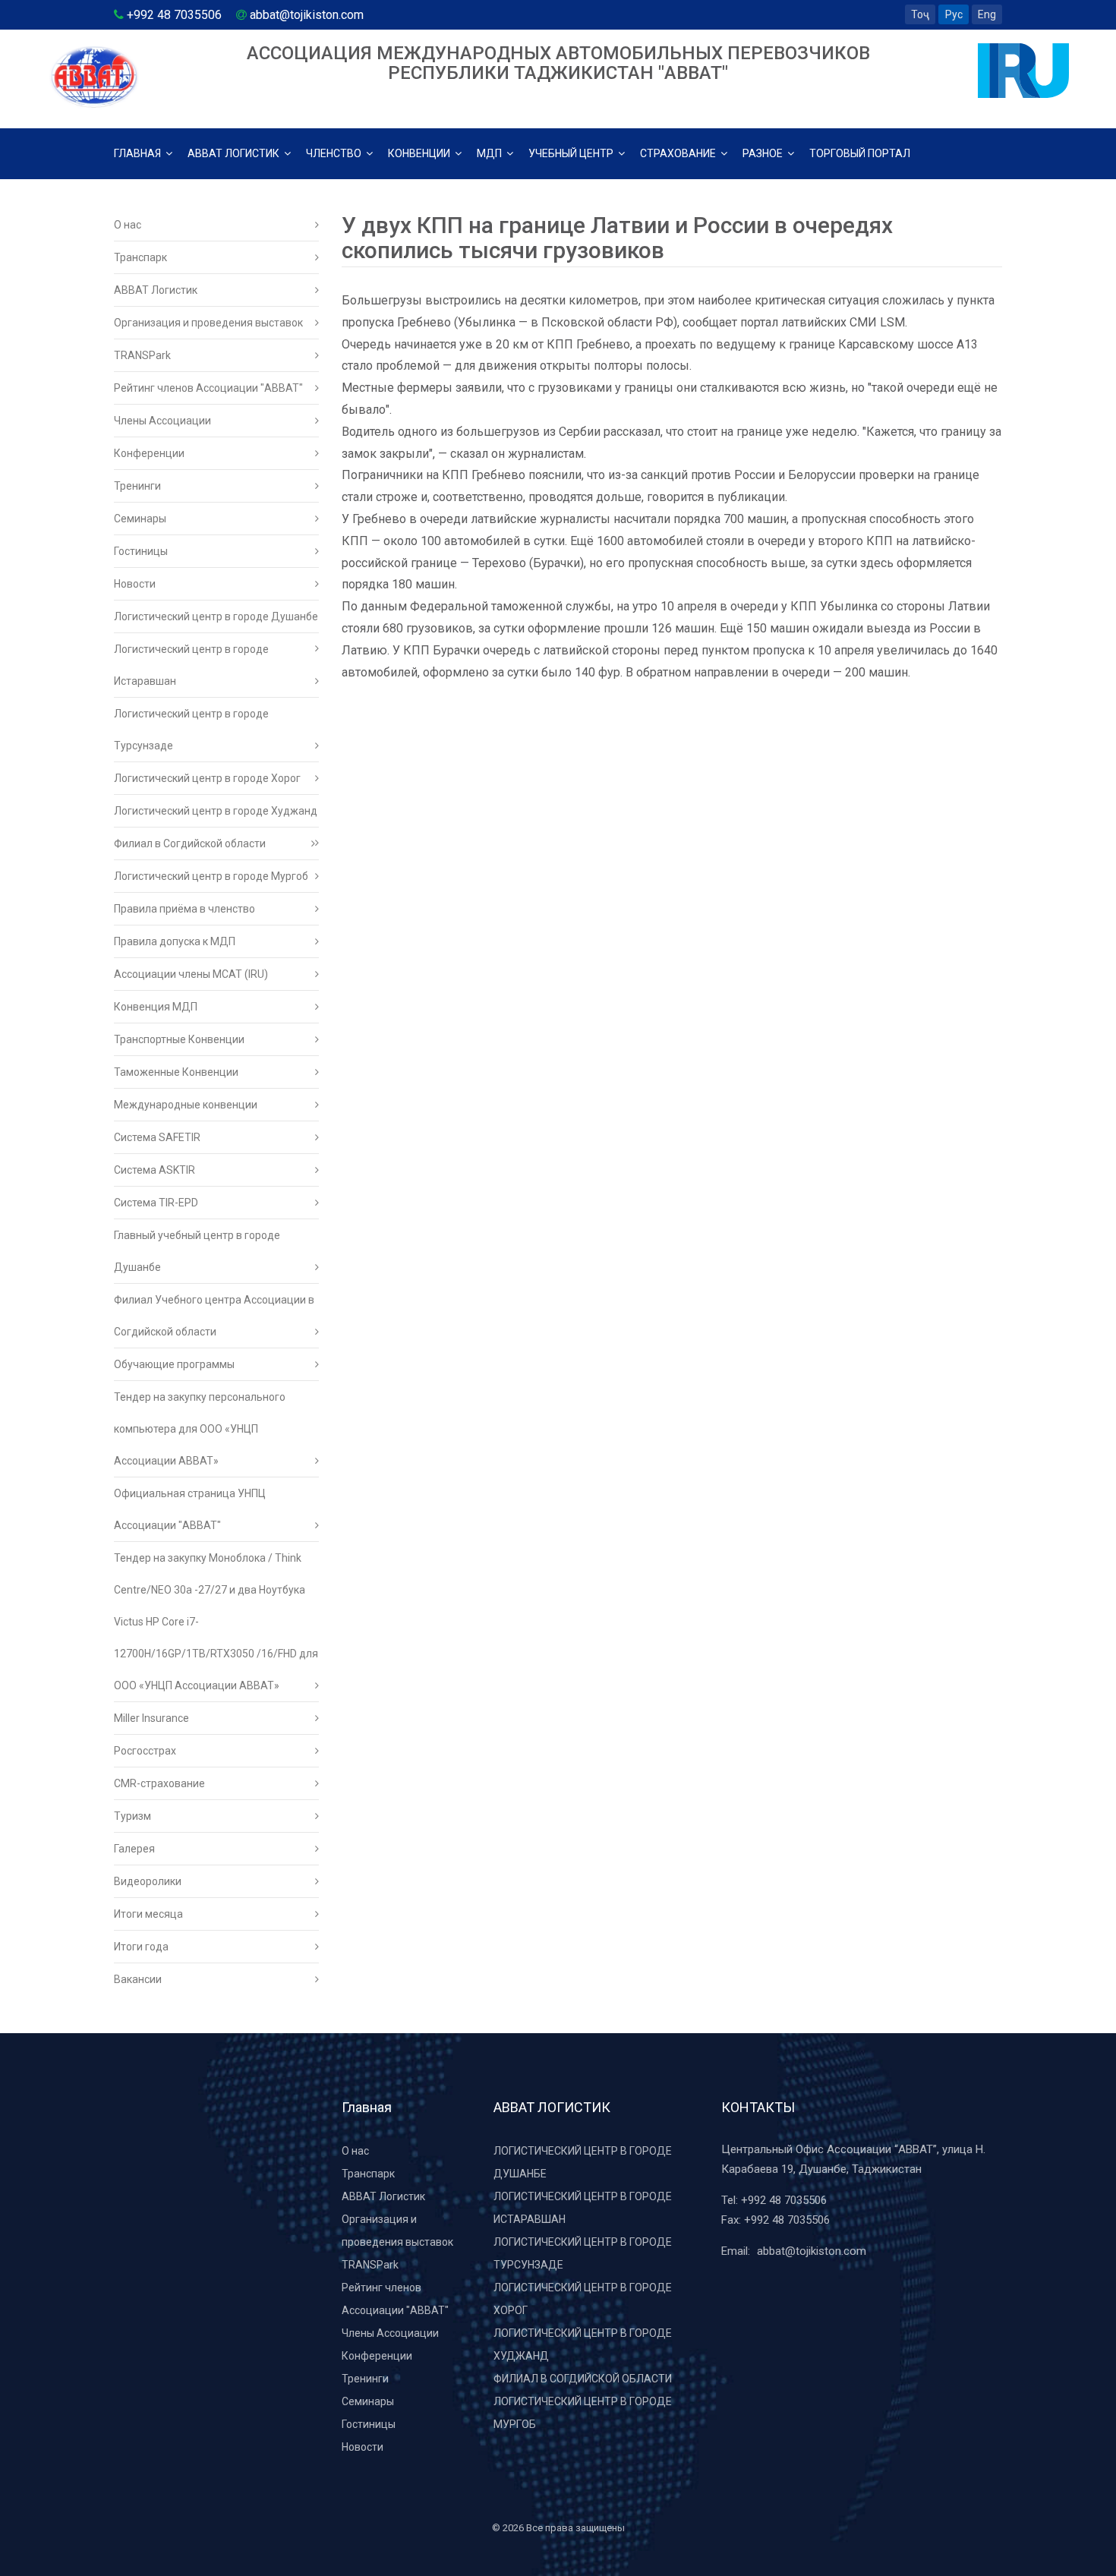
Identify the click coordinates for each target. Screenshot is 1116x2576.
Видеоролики (148, 1881)
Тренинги (137, 486)
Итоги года (141, 1947)
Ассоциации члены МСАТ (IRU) (191, 974)
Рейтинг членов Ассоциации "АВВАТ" (208, 388)
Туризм (132, 1816)
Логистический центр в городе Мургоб (211, 876)
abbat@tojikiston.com (812, 2251)
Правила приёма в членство (184, 909)
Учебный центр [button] (572, 153)
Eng (987, 14)
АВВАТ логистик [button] (235, 153)
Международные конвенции (186, 1105)
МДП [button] (490, 153)
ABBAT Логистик (156, 290)
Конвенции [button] (420, 153)
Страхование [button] (679, 153)
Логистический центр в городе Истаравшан (191, 665)
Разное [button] (764, 153)
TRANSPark (142, 355)
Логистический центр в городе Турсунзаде (191, 730)
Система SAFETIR (157, 1137)
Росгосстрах (145, 1751)
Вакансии (138, 1979)
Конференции (149, 453)
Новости (135, 584)
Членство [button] (335, 153)
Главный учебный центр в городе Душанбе (197, 1251)
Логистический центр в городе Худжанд (216, 811)
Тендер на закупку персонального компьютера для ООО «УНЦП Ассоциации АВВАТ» (200, 1429)
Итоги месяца (148, 1914)
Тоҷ (920, 14)
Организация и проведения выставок (208, 323)
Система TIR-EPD (156, 1203)
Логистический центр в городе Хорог (207, 778)
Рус (954, 14)
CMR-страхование (159, 1783)
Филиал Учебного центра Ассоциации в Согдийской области (214, 1316)
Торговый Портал (860, 153)
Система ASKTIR (154, 1170)
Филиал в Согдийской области (190, 843)
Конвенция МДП (156, 1007)
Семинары (140, 519)
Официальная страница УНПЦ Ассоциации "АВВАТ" (190, 1509)
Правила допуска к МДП (175, 941)
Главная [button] (139, 153)
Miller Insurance (151, 1718)
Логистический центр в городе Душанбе (216, 616)
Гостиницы (141, 551)
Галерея (134, 1849)
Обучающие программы (174, 1364)
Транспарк (140, 257)
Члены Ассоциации (162, 421)
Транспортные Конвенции (179, 1039)
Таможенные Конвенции (176, 1072)
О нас (128, 225)
